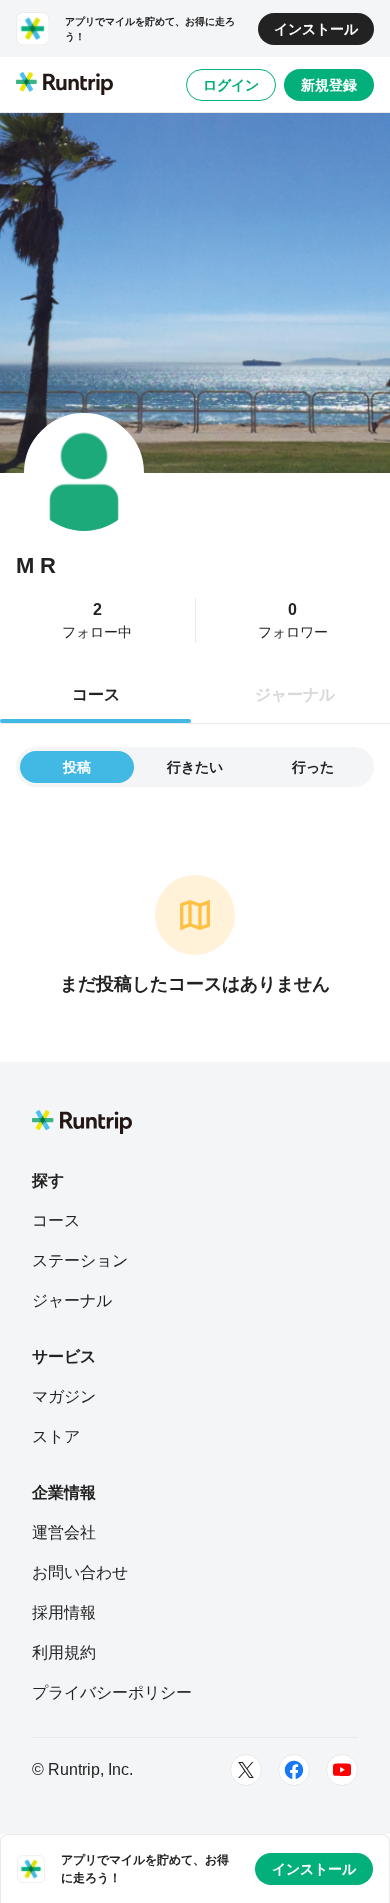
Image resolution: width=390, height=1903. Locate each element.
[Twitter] (246, 1770)
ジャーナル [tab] (295, 694)
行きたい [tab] (195, 767)
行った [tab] (313, 767)
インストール (316, 29)
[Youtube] (342, 1770)
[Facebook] (294, 1770)
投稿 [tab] (77, 767)
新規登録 (329, 85)
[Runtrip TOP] (64, 85)
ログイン (231, 85)
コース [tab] (96, 694)
